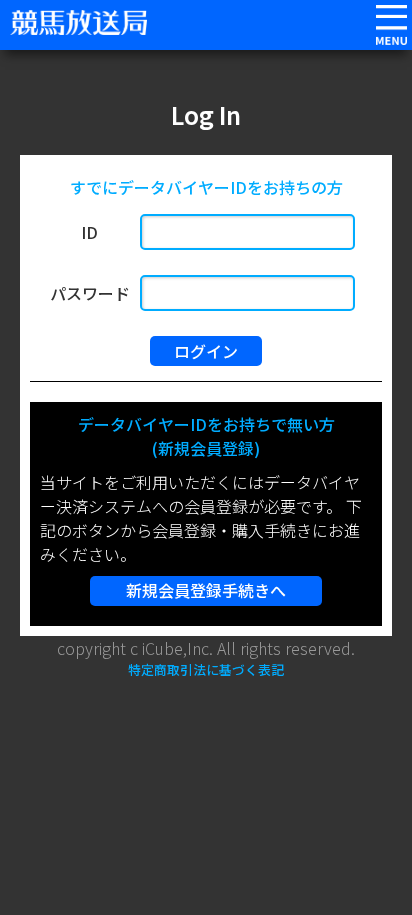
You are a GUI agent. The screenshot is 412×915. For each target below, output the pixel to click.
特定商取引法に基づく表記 (206, 669)
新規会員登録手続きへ (206, 590)
